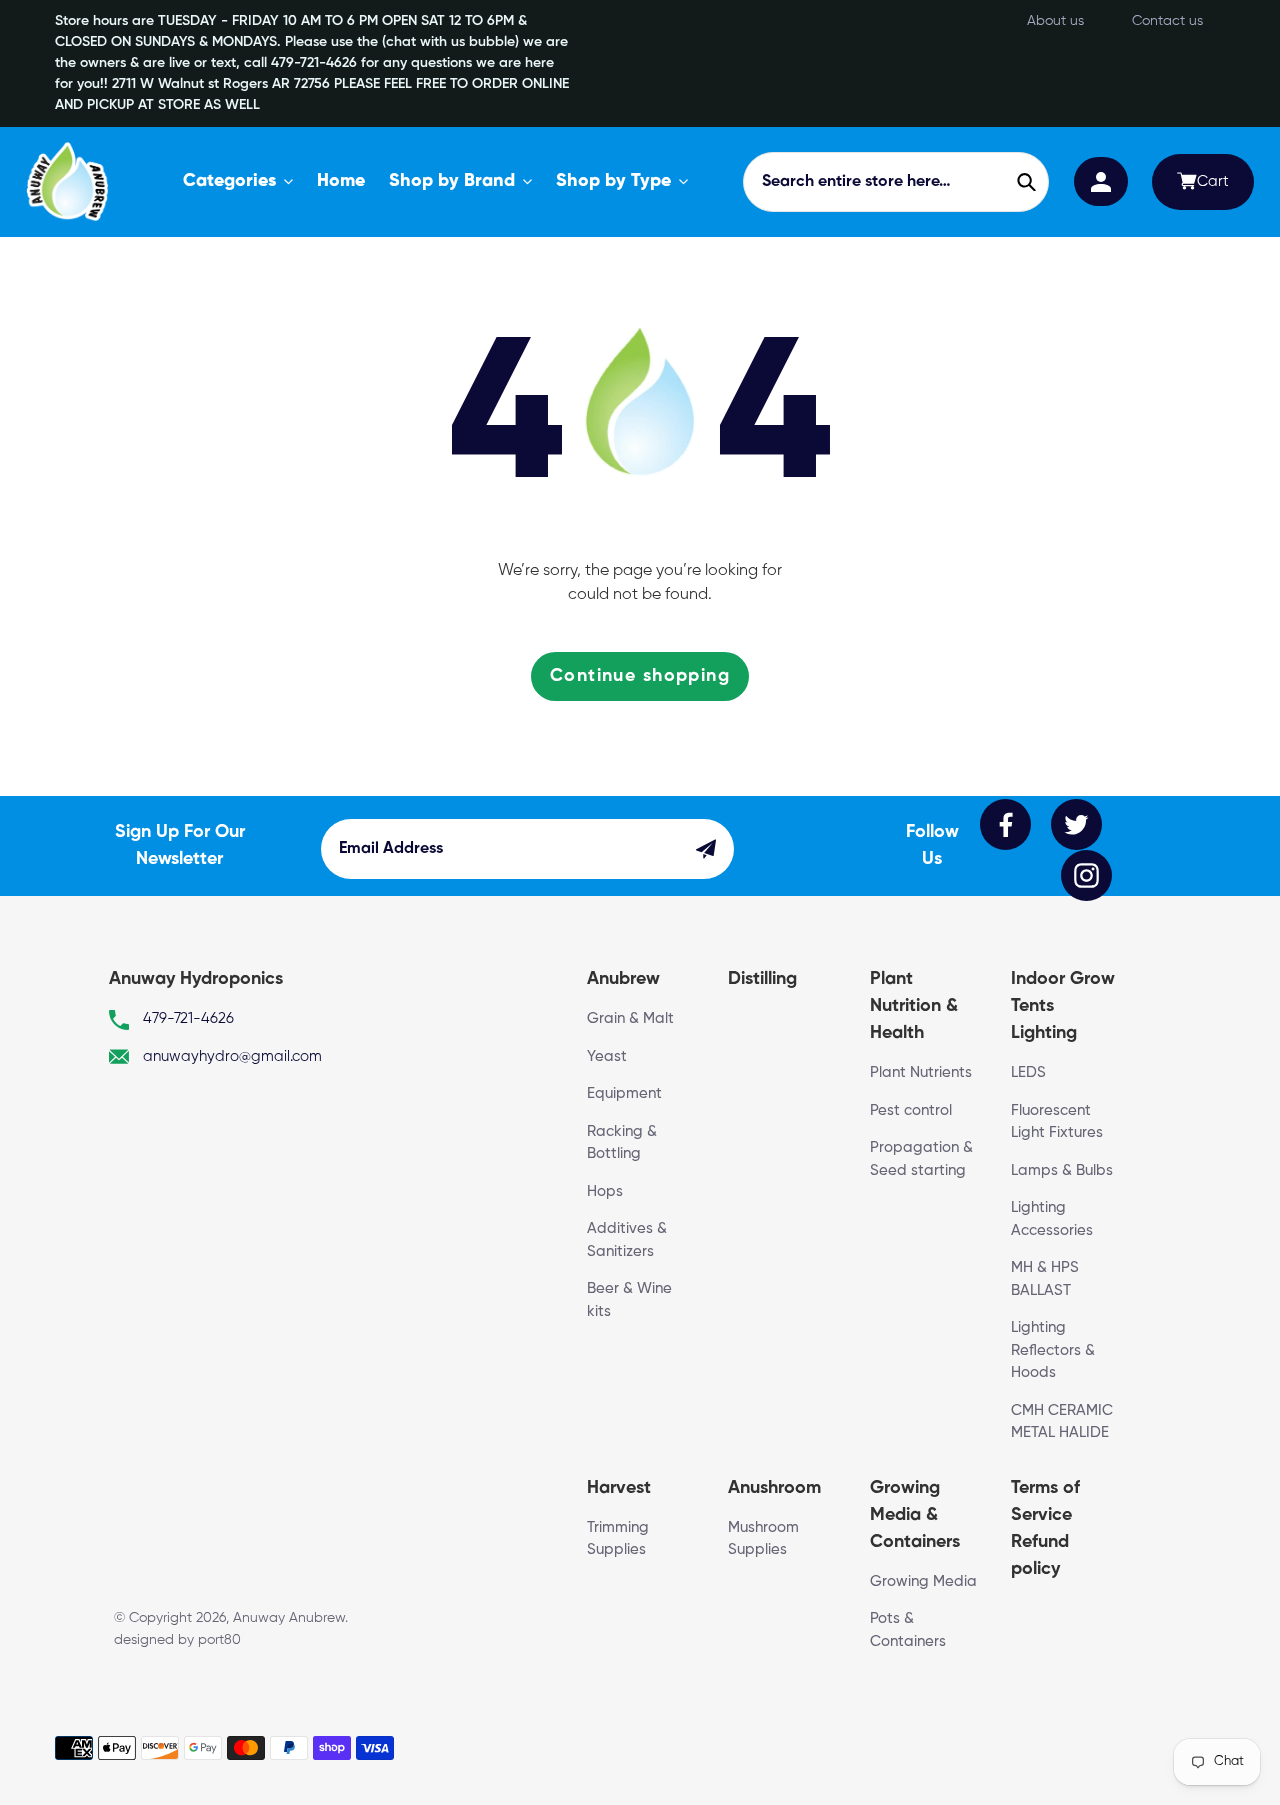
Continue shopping (640, 676)
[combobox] (895, 182)
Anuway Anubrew (289, 1618)
